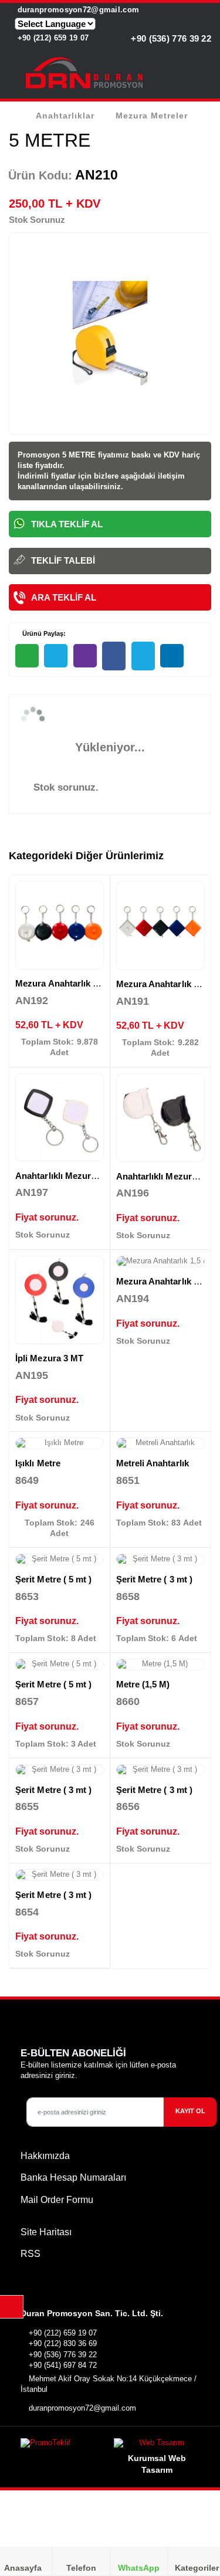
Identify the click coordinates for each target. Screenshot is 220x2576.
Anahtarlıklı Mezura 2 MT (67, 1176)
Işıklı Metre (38, 1463)
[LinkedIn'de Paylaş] (172, 656)
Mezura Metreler (152, 116)
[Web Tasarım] (157, 2445)
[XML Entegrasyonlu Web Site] (62, 2445)
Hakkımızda (45, 2156)
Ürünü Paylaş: (43, 633)
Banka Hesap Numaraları (73, 2177)
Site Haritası (46, 2232)
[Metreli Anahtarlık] (161, 1443)
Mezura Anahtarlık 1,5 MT (68, 983)
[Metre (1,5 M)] (161, 1665)
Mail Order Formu (57, 2200)
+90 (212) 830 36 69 (63, 2343)
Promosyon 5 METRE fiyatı (67, 455)
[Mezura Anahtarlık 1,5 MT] (60, 925)
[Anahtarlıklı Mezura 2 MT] (60, 1118)
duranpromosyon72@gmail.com (77, 10)
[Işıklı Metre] (60, 1443)
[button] (204, 75)
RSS (31, 2254)
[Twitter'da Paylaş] (143, 656)
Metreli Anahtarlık (153, 1463)
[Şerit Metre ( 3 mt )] (161, 1560)
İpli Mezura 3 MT (49, 1358)
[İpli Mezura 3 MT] (60, 1300)
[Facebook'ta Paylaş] (114, 656)
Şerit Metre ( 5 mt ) (54, 1579)
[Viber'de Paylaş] (85, 656)
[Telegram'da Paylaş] (56, 656)
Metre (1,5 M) (143, 1684)
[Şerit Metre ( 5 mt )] (60, 1560)
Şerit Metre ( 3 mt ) (155, 1579)
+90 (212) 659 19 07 (52, 38)
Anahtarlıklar (65, 116)
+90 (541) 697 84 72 (63, 2365)
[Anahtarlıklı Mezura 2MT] (161, 1118)
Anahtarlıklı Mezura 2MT (167, 1176)
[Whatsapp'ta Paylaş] (27, 656)
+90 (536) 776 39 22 (170, 38)
